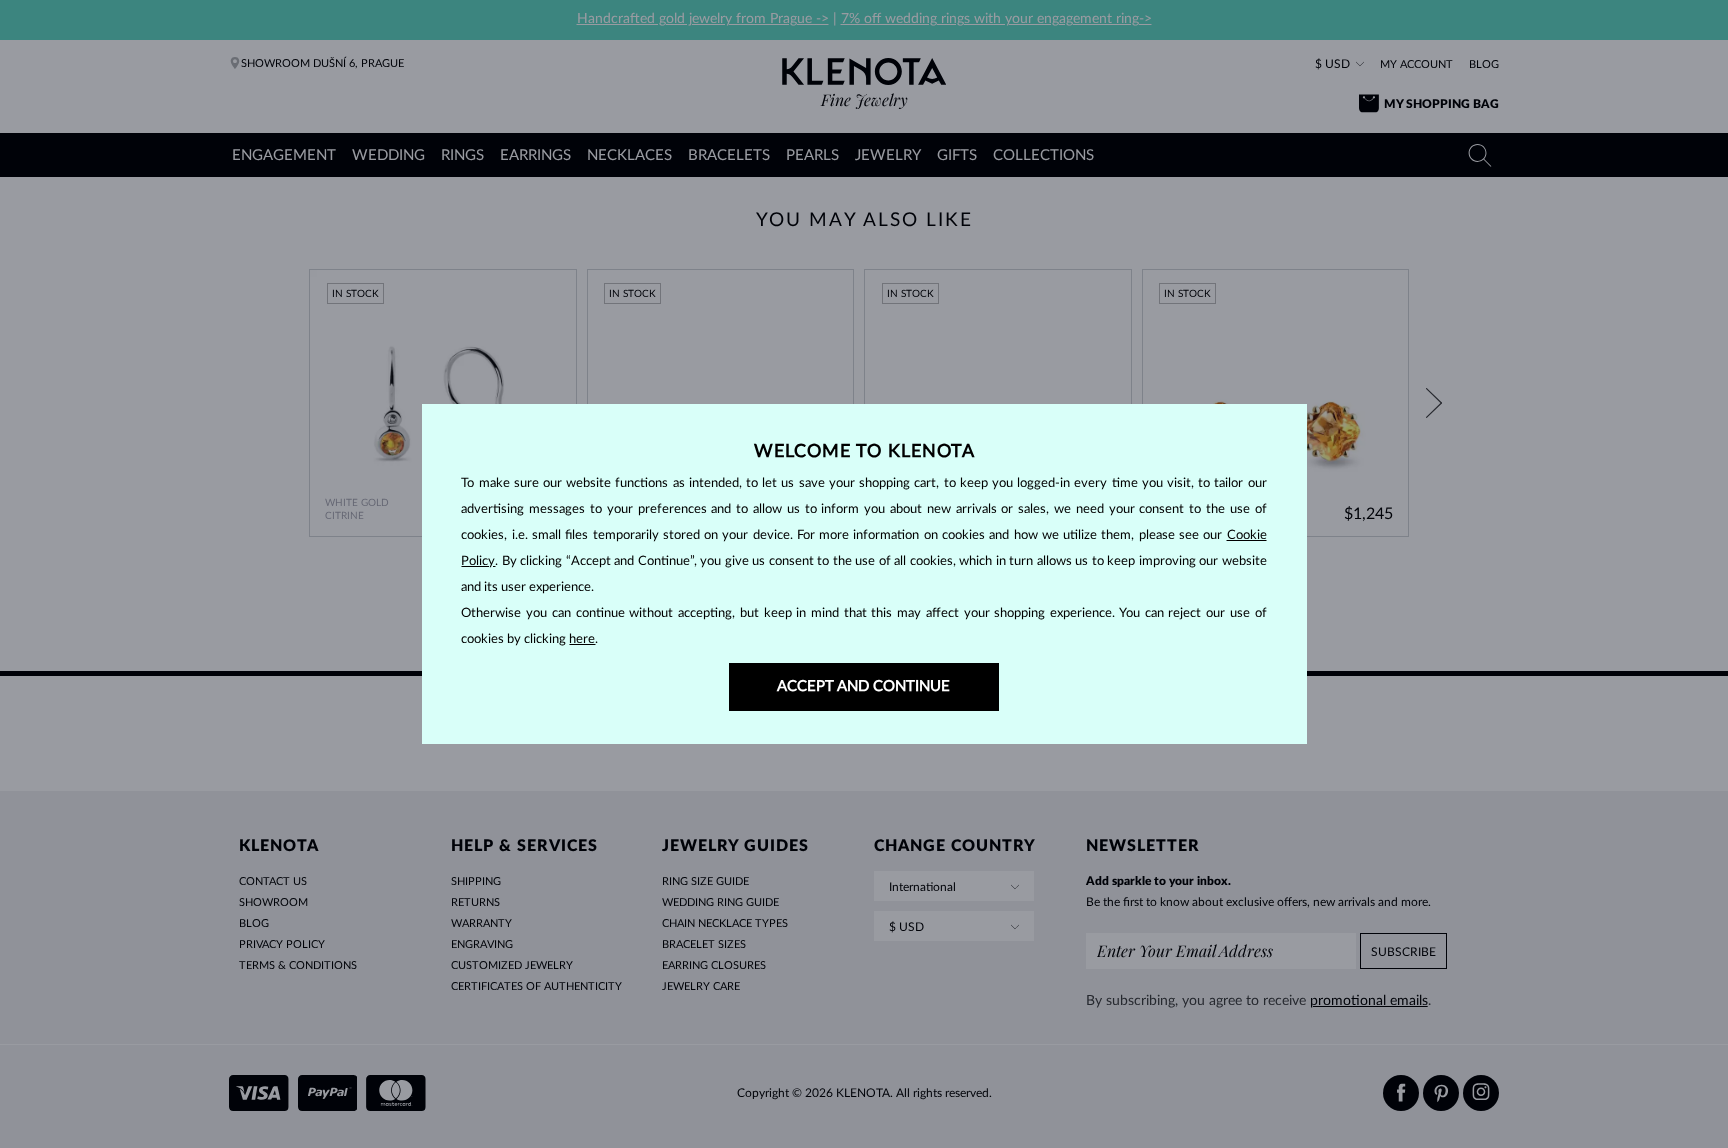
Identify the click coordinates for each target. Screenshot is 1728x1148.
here (582, 639)
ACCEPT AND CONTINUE (863, 686)
